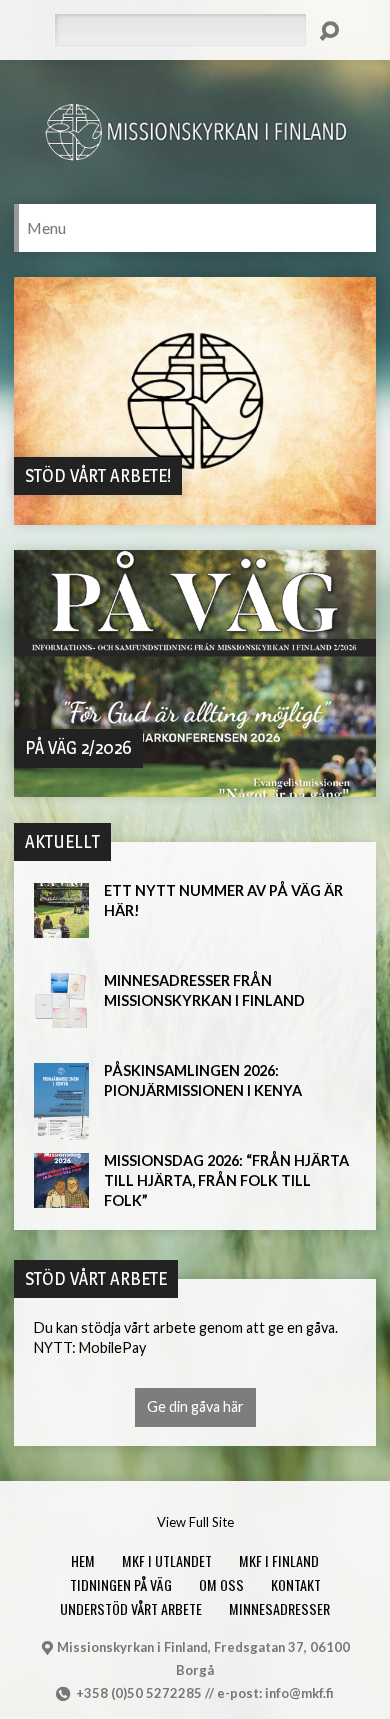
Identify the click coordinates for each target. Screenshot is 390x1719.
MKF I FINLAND (279, 1560)
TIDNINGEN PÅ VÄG (121, 1584)
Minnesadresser (279, 1608)
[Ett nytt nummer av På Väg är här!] (61, 927)
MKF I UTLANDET (167, 1560)
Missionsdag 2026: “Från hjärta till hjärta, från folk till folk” (226, 1180)
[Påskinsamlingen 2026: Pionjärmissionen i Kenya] (61, 1129)
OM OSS (221, 1584)
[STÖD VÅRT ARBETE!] (195, 513)
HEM (83, 1560)
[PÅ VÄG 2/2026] (195, 785)
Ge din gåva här (195, 1406)
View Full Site (195, 1522)
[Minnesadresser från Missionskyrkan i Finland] (61, 1017)
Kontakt (296, 1584)
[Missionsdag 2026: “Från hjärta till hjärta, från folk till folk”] (61, 1197)
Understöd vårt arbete (131, 1608)
